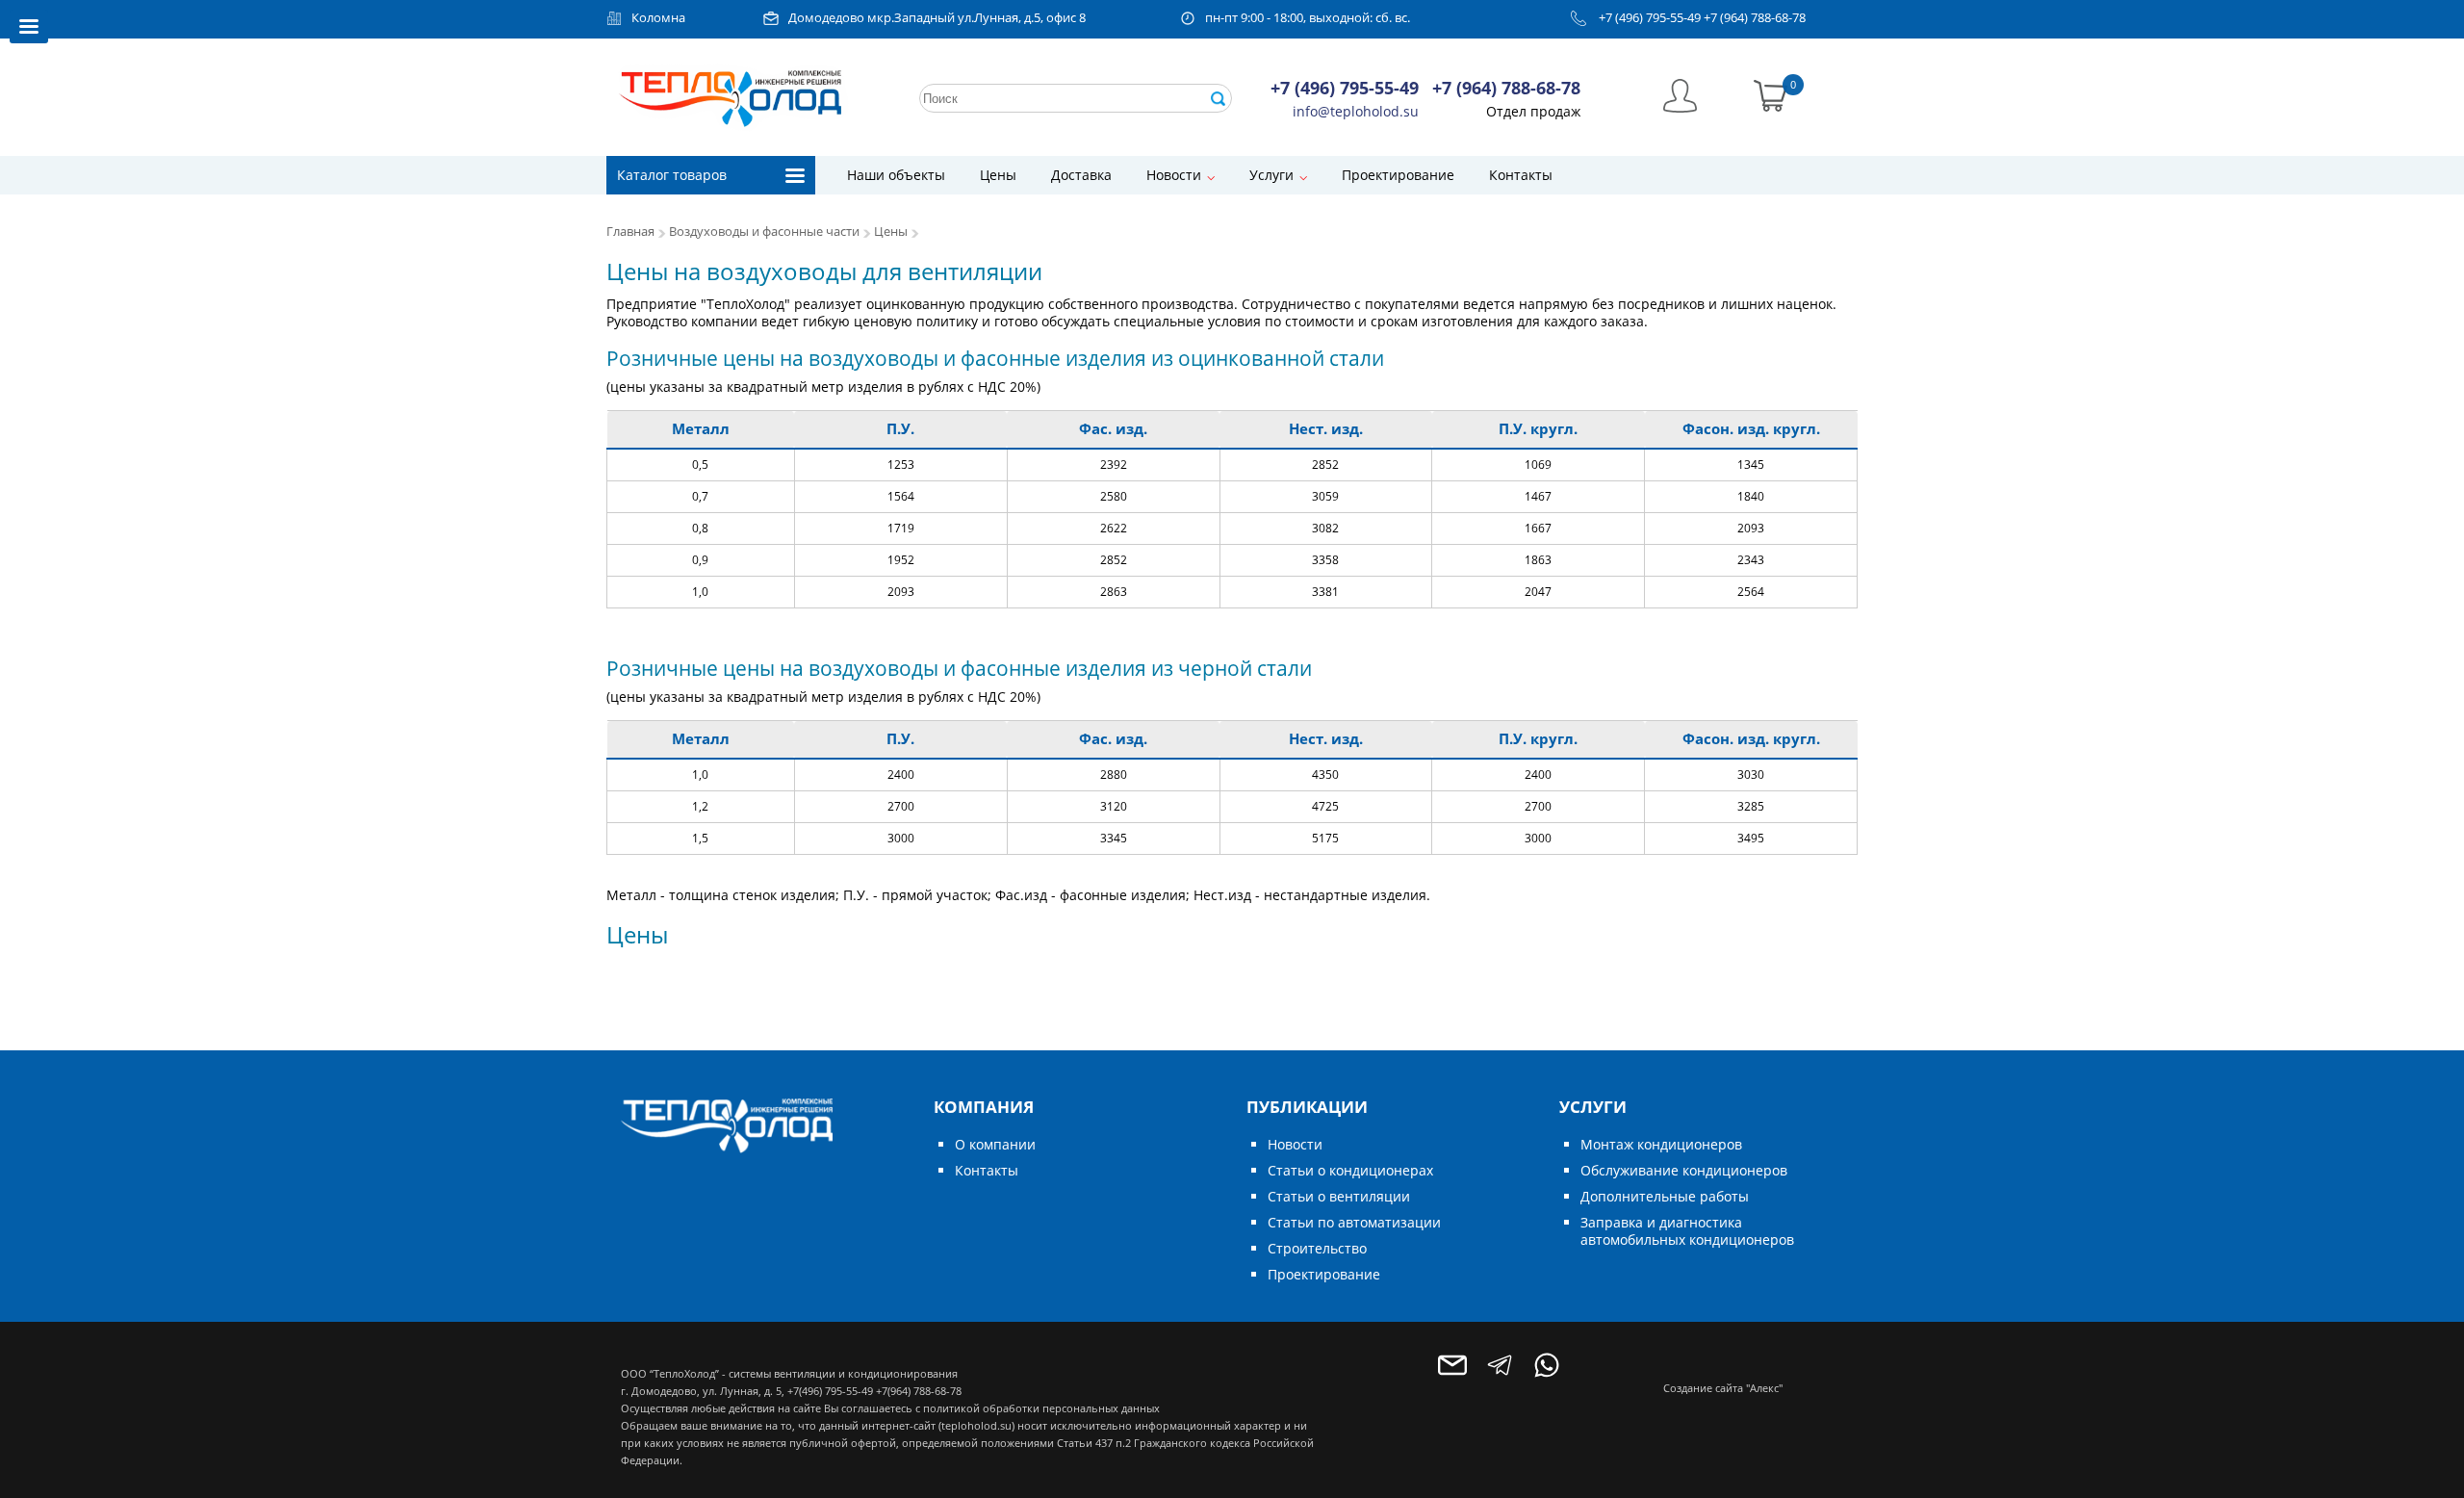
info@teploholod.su (1356, 111)
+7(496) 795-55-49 (830, 1391)
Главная (630, 232)
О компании (995, 1144)
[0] (1771, 94)
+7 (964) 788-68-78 (1755, 18)
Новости (1174, 175)
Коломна (658, 18)
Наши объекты (896, 175)
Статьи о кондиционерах (1350, 1170)
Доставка (1081, 175)
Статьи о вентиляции (1339, 1196)
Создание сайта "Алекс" (1723, 1388)
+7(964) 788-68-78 (919, 1391)
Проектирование (1398, 175)
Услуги (1271, 175)
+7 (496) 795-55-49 (1650, 18)
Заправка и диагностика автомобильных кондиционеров (1687, 1231)
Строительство (1317, 1248)
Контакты (1521, 175)
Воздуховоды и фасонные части (764, 232)
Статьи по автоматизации (1354, 1222)
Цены (998, 175)
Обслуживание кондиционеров (1684, 1170)
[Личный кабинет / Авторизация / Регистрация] (1680, 94)
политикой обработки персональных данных (1041, 1408)
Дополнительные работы (1665, 1196)
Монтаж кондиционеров (1661, 1144)
